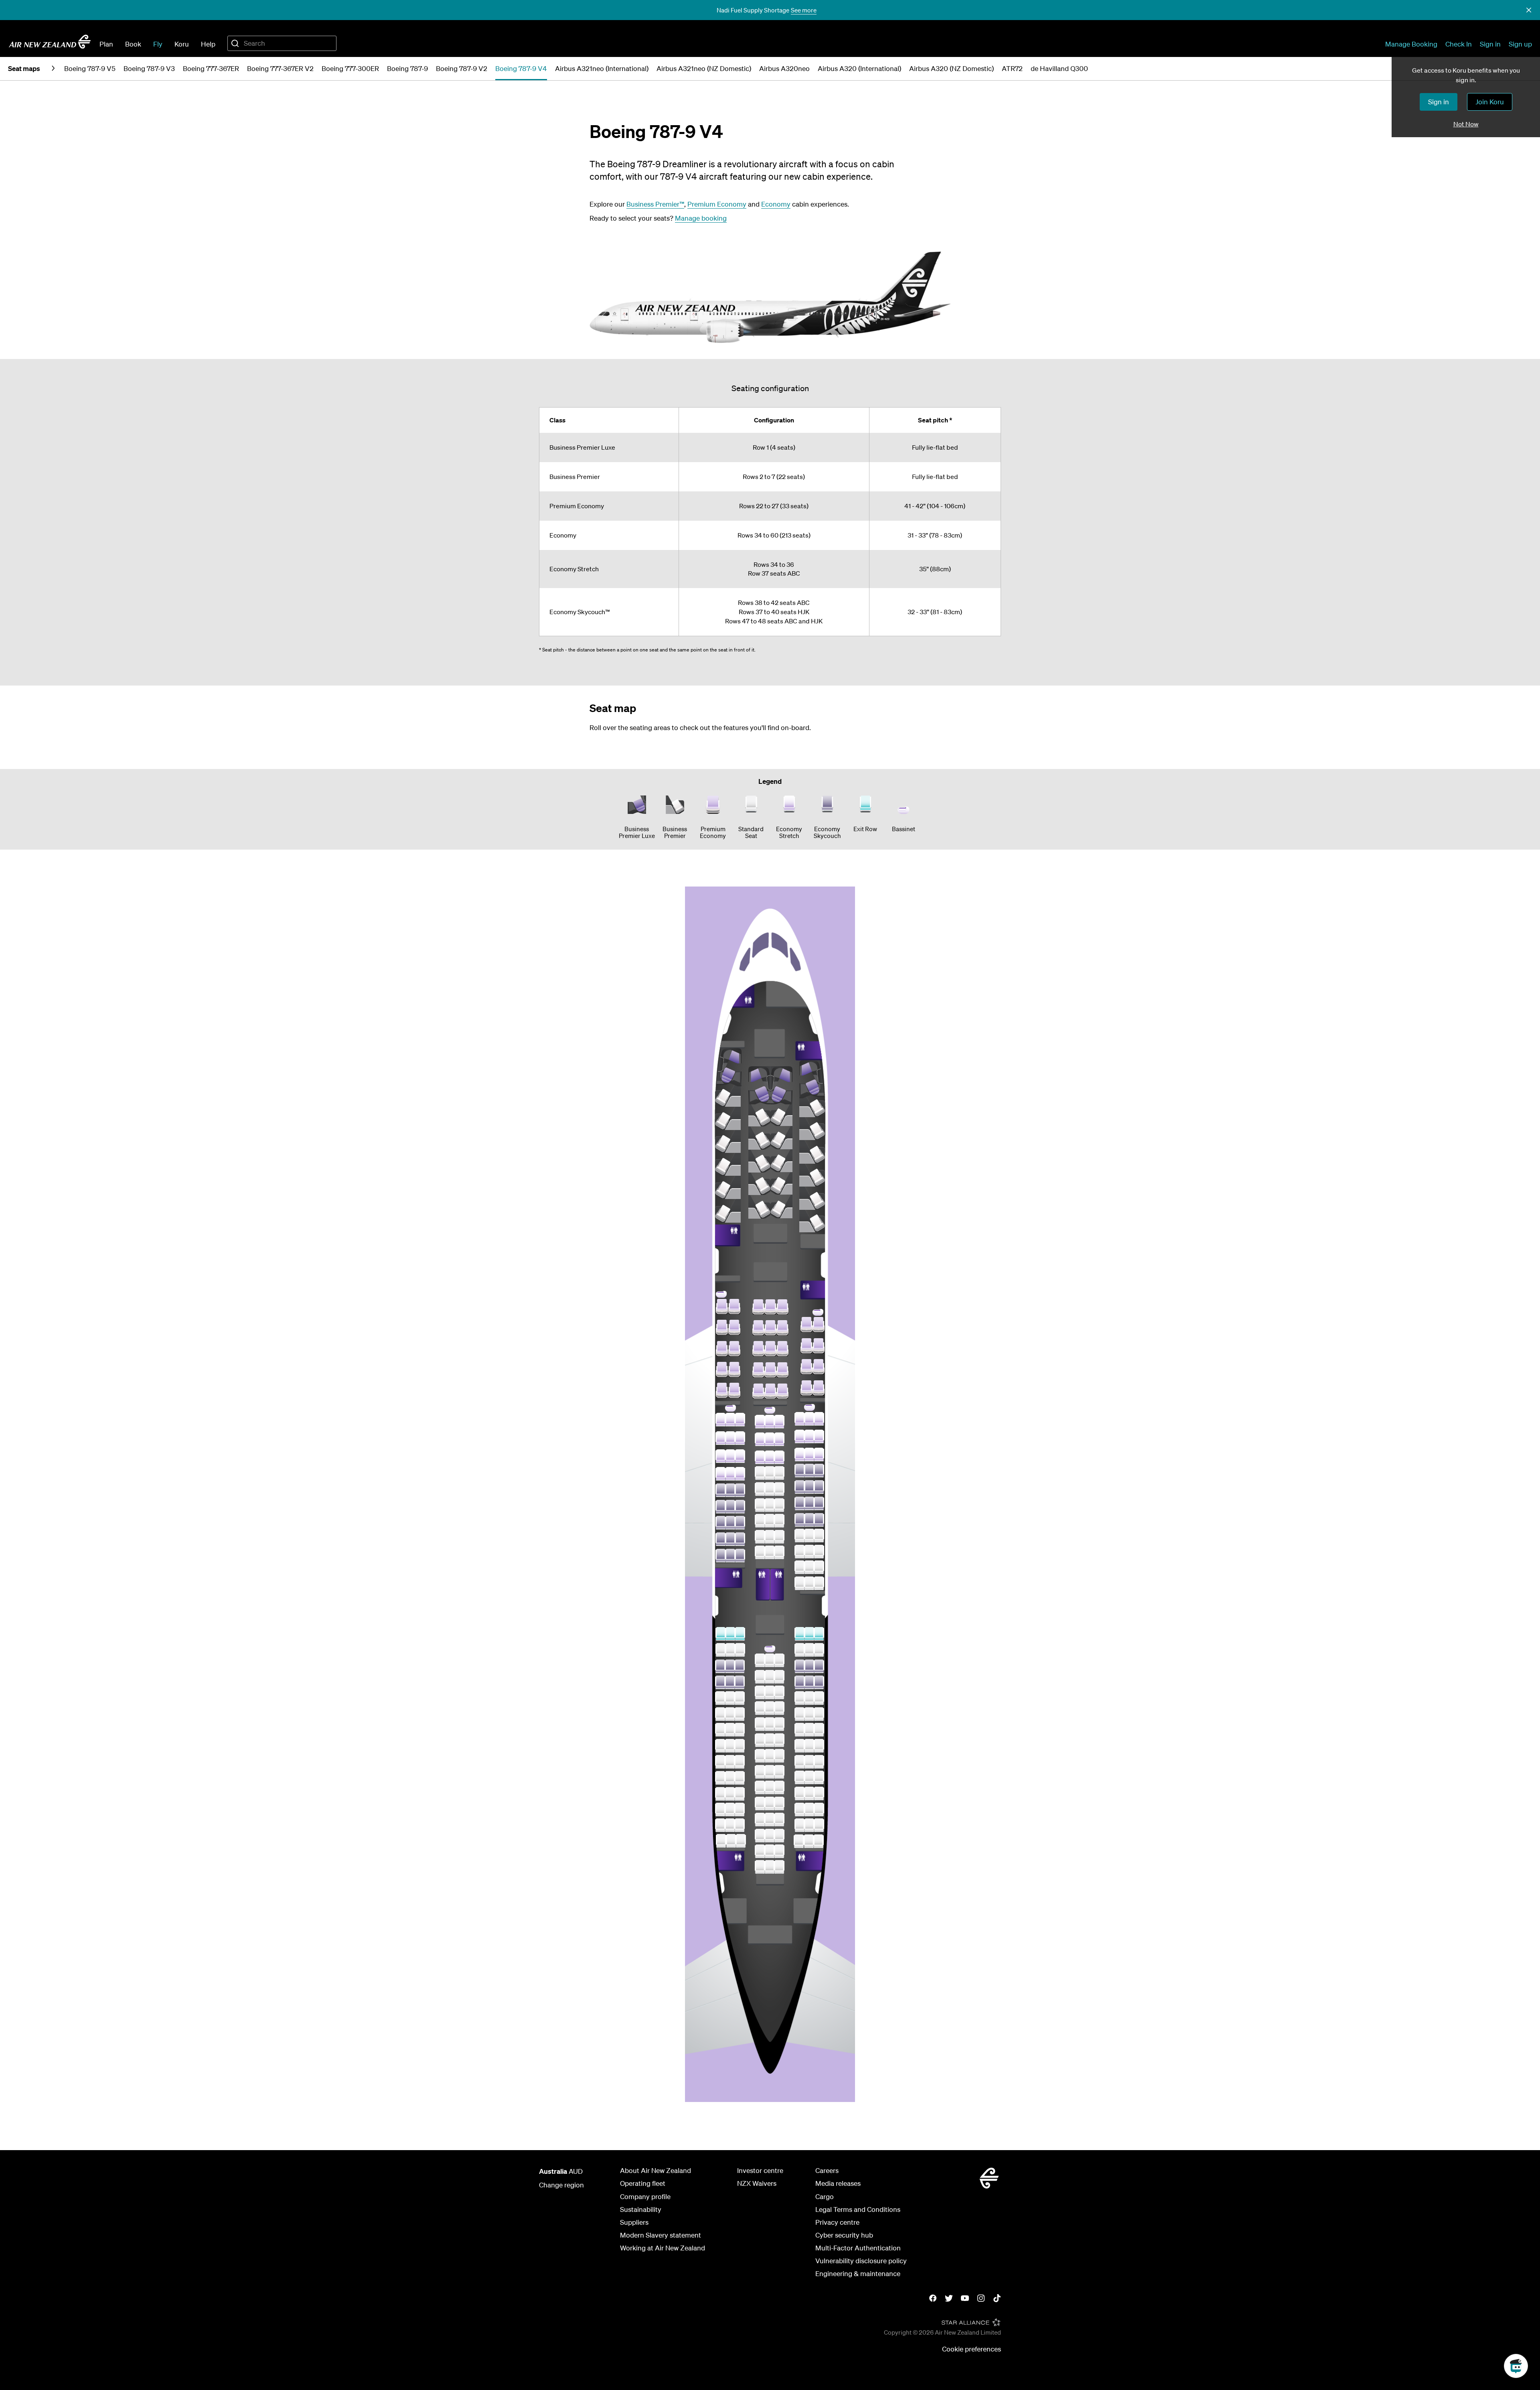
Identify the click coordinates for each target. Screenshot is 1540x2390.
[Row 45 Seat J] (809, 1634)
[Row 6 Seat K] (812, 1198)
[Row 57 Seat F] (779, 1820)
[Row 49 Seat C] (740, 1698)
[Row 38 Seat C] (740, 1490)
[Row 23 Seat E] (770, 1307)
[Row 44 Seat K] (819, 1583)
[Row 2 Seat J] (781, 1114)
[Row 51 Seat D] (760, 1724)
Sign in (1490, 44)
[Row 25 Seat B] (734, 1349)
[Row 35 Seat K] (819, 1436)
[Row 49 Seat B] (730, 1698)
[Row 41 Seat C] (740, 1539)
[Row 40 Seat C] (740, 1523)
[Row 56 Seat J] (809, 1810)
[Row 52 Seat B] (730, 1746)
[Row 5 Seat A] (728, 1164)
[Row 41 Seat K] (819, 1536)
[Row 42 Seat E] (770, 1552)
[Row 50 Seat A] (720, 1714)
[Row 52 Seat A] (720, 1746)
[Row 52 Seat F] (779, 1740)
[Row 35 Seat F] (779, 1439)
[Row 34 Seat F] (779, 1422)
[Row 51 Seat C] (740, 1730)
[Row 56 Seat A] (720, 1810)
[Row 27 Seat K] (819, 1388)
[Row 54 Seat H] (800, 1777)
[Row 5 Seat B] (759, 1183)
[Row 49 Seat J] (809, 1698)
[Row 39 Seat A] (721, 1507)
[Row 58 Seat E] (770, 1836)
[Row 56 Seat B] (730, 1810)
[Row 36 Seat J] (809, 1455)
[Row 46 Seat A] (721, 1650)
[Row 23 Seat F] (782, 1307)
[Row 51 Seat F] (779, 1724)
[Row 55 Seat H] (800, 1794)
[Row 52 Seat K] (819, 1746)
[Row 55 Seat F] (779, 1787)
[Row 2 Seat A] (728, 1095)
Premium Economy (717, 204)
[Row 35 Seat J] (809, 1436)
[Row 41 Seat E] (770, 1537)
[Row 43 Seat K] (819, 1567)
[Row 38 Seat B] (730, 1490)
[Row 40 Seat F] (779, 1521)
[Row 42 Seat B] (730, 1556)
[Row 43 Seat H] (800, 1567)
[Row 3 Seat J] (781, 1137)
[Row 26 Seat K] (819, 1367)
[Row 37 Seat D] (760, 1473)
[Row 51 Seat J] (809, 1730)
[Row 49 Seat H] (800, 1698)
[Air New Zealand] (50, 42)
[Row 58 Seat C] (741, 1841)
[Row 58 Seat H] (799, 1841)
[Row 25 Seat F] (782, 1349)
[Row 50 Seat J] (809, 1714)
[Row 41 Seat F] (779, 1537)
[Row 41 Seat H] (800, 1536)
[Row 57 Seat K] (819, 1825)
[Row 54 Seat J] (809, 1777)
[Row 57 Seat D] (760, 1820)
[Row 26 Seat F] (782, 1370)
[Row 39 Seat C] (740, 1507)
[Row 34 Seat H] (800, 1419)
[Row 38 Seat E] (770, 1489)
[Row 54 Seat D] (760, 1772)
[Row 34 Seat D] (760, 1422)
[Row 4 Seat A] (728, 1141)
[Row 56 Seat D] (760, 1804)
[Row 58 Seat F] (779, 1836)
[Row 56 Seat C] (740, 1810)
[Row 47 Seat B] (730, 1666)
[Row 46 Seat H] (800, 1650)
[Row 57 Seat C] (740, 1825)
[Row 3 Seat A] (728, 1118)
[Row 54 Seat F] (779, 1772)
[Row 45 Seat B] (730, 1634)
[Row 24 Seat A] (722, 1327)
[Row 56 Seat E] (770, 1804)
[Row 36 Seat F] (779, 1457)
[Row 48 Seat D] (760, 1677)
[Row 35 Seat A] (721, 1438)
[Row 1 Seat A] (729, 1067)
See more (804, 10)
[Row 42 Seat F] (779, 1552)
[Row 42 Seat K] (819, 1552)
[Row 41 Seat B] (730, 1539)
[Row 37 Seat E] (770, 1473)
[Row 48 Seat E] (770, 1677)
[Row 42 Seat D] (760, 1552)
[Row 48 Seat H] (800, 1682)
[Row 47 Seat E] (770, 1660)
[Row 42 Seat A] (721, 1556)
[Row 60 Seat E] (770, 1867)
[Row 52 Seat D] (760, 1740)
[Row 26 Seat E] (770, 1370)
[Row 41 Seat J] (809, 1536)
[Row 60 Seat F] (779, 1867)
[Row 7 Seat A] (728, 1210)
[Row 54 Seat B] (730, 1778)
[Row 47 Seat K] (819, 1666)
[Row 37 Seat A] (721, 1474)
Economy (776, 204)
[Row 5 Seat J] (781, 1183)
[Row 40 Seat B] (730, 1523)
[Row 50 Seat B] (730, 1714)
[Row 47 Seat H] (800, 1666)
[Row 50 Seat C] (740, 1714)
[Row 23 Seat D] (758, 1307)
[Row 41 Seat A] (721, 1539)
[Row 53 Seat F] (779, 1756)
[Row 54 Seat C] (740, 1778)
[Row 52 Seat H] (800, 1746)
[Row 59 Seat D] (760, 1851)
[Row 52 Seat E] (770, 1740)
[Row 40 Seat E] (770, 1521)
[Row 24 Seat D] (758, 1328)
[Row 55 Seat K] (819, 1794)
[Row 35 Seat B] (730, 1438)
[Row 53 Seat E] (770, 1756)
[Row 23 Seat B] (734, 1307)
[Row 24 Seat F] (782, 1328)
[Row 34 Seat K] (819, 1419)
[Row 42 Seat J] (809, 1552)
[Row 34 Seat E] (770, 1422)
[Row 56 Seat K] (819, 1810)
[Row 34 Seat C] (740, 1420)
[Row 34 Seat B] (730, 1420)
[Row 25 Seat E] (770, 1349)
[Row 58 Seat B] (731, 1841)
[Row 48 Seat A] (720, 1682)
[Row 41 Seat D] (760, 1537)
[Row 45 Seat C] (740, 1634)
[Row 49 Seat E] (770, 1692)
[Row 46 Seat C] (740, 1650)
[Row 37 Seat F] (779, 1473)
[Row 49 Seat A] (720, 1698)
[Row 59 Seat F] (779, 1851)
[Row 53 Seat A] (720, 1762)
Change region (561, 2185)
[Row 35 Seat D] (760, 1439)
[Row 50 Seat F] (779, 1708)
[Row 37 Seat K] (819, 1471)
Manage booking (701, 218)
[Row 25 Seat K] (819, 1346)
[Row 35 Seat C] (740, 1438)
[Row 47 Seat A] (720, 1666)
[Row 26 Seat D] (758, 1370)
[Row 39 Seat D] (760, 1505)
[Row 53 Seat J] (809, 1762)
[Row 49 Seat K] (819, 1698)
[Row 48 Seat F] (779, 1677)
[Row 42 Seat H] (800, 1552)
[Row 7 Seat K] (812, 1220)
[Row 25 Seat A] (722, 1349)
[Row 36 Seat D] (760, 1457)
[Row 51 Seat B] (730, 1730)
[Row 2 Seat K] (812, 1105)
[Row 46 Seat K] (819, 1650)
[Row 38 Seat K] (819, 1487)
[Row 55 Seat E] (770, 1787)
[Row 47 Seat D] (760, 1660)
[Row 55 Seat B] (730, 1794)
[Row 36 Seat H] (800, 1455)
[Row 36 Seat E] (770, 1457)
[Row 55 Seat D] (760, 1787)
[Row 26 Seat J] (806, 1367)
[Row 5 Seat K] (812, 1174)
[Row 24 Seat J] (806, 1325)
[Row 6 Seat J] (781, 1206)
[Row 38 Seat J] (809, 1487)
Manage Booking (1411, 44)
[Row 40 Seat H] (800, 1520)
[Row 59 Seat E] (770, 1851)
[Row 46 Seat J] (809, 1650)
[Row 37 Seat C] (740, 1474)
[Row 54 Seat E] (770, 1772)
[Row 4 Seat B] (759, 1160)
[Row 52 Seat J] (809, 1746)
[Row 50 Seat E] (770, 1708)
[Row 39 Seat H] (800, 1503)
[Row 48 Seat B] (730, 1682)
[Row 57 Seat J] (809, 1825)
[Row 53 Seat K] (819, 1762)
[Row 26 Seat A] (722, 1369)
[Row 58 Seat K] (819, 1841)
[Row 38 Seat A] (721, 1490)
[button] (1529, 10)
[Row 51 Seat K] (819, 1730)
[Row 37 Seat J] (809, 1471)
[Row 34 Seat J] (809, 1419)
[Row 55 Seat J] (809, 1794)
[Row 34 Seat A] (721, 1420)
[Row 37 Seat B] (730, 1474)
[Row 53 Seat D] (760, 1756)
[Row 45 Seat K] (819, 1634)
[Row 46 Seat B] (730, 1650)
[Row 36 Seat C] (740, 1456)
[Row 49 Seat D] (760, 1692)
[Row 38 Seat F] (779, 1489)
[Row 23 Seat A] (722, 1307)
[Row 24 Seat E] (770, 1328)
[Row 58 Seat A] (721, 1841)
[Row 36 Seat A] (721, 1456)
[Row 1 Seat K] (812, 1079)
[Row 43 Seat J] (809, 1567)
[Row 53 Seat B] (730, 1762)
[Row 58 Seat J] (809, 1841)
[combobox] (282, 43)
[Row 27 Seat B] (734, 1390)
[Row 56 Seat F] (779, 1804)
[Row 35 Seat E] (770, 1439)
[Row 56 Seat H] (800, 1810)
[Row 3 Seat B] (759, 1137)
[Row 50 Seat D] (760, 1708)
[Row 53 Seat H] (800, 1762)
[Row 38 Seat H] (800, 1487)
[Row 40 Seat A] (721, 1523)
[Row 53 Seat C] (740, 1762)
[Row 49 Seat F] (779, 1692)
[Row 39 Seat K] (819, 1503)
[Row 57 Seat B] (730, 1825)
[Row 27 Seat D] (758, 1391)
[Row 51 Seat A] (720, 1730)
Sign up (1520, 44)
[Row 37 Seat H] (800, 1471)
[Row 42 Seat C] (740, 1556)
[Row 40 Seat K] (819, 1520)
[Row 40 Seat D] (760, 1521)
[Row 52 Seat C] (740, 1746)
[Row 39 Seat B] (730, 1507)
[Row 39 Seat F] (779, 1505)
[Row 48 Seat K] (819, 1682)
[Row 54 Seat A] (720, 1778)
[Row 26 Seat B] (734, 1369)
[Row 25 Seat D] (758, 1349)
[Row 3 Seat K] (812, 1128)
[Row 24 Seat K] (819, 1325)
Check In (1459, 44)
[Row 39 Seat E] (770, 1505)
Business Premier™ (655, 204)
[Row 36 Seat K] (819, 1455)
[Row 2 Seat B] (759, 1114)
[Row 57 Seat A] (720, 1825)
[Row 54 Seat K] (819, 1777)
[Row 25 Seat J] (806, 1346)
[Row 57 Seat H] (800, 1825)
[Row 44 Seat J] (809, 1583)
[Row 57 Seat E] (770, 1820)
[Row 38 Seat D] (760, 1489)
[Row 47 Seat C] (740, 1666)
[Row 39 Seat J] (809, 1503)
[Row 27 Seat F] (782, 1391)
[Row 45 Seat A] (721, 1634)
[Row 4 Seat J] (781, 1160)
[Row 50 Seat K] (819, 1714)
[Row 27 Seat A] (722, 1390)
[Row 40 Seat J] (809, 1520)
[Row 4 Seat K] (812, 1151)
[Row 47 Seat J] (809, 1666)
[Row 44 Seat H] (800, 1583)
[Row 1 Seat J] (781, 1085)
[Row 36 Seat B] (730, 1456)
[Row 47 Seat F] (779, 1660)
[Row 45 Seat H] (800, 1634)
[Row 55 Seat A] (720, 1794)
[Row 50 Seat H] (800, 1714)
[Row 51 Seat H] (800, 1730)
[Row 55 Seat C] (740, 1794)
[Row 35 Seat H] (800, 1436)
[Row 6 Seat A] (728, 1187)
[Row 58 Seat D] (760, 1836)
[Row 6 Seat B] (759, 1206)
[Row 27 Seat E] (770, 1391)
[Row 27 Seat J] (806, 1388)
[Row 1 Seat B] (759, 1085)
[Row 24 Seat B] (734, 1327)
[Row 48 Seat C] (740, 1682)
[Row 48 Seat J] (809, 1682)
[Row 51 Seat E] (770, 1724)
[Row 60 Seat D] (760, 1867)
